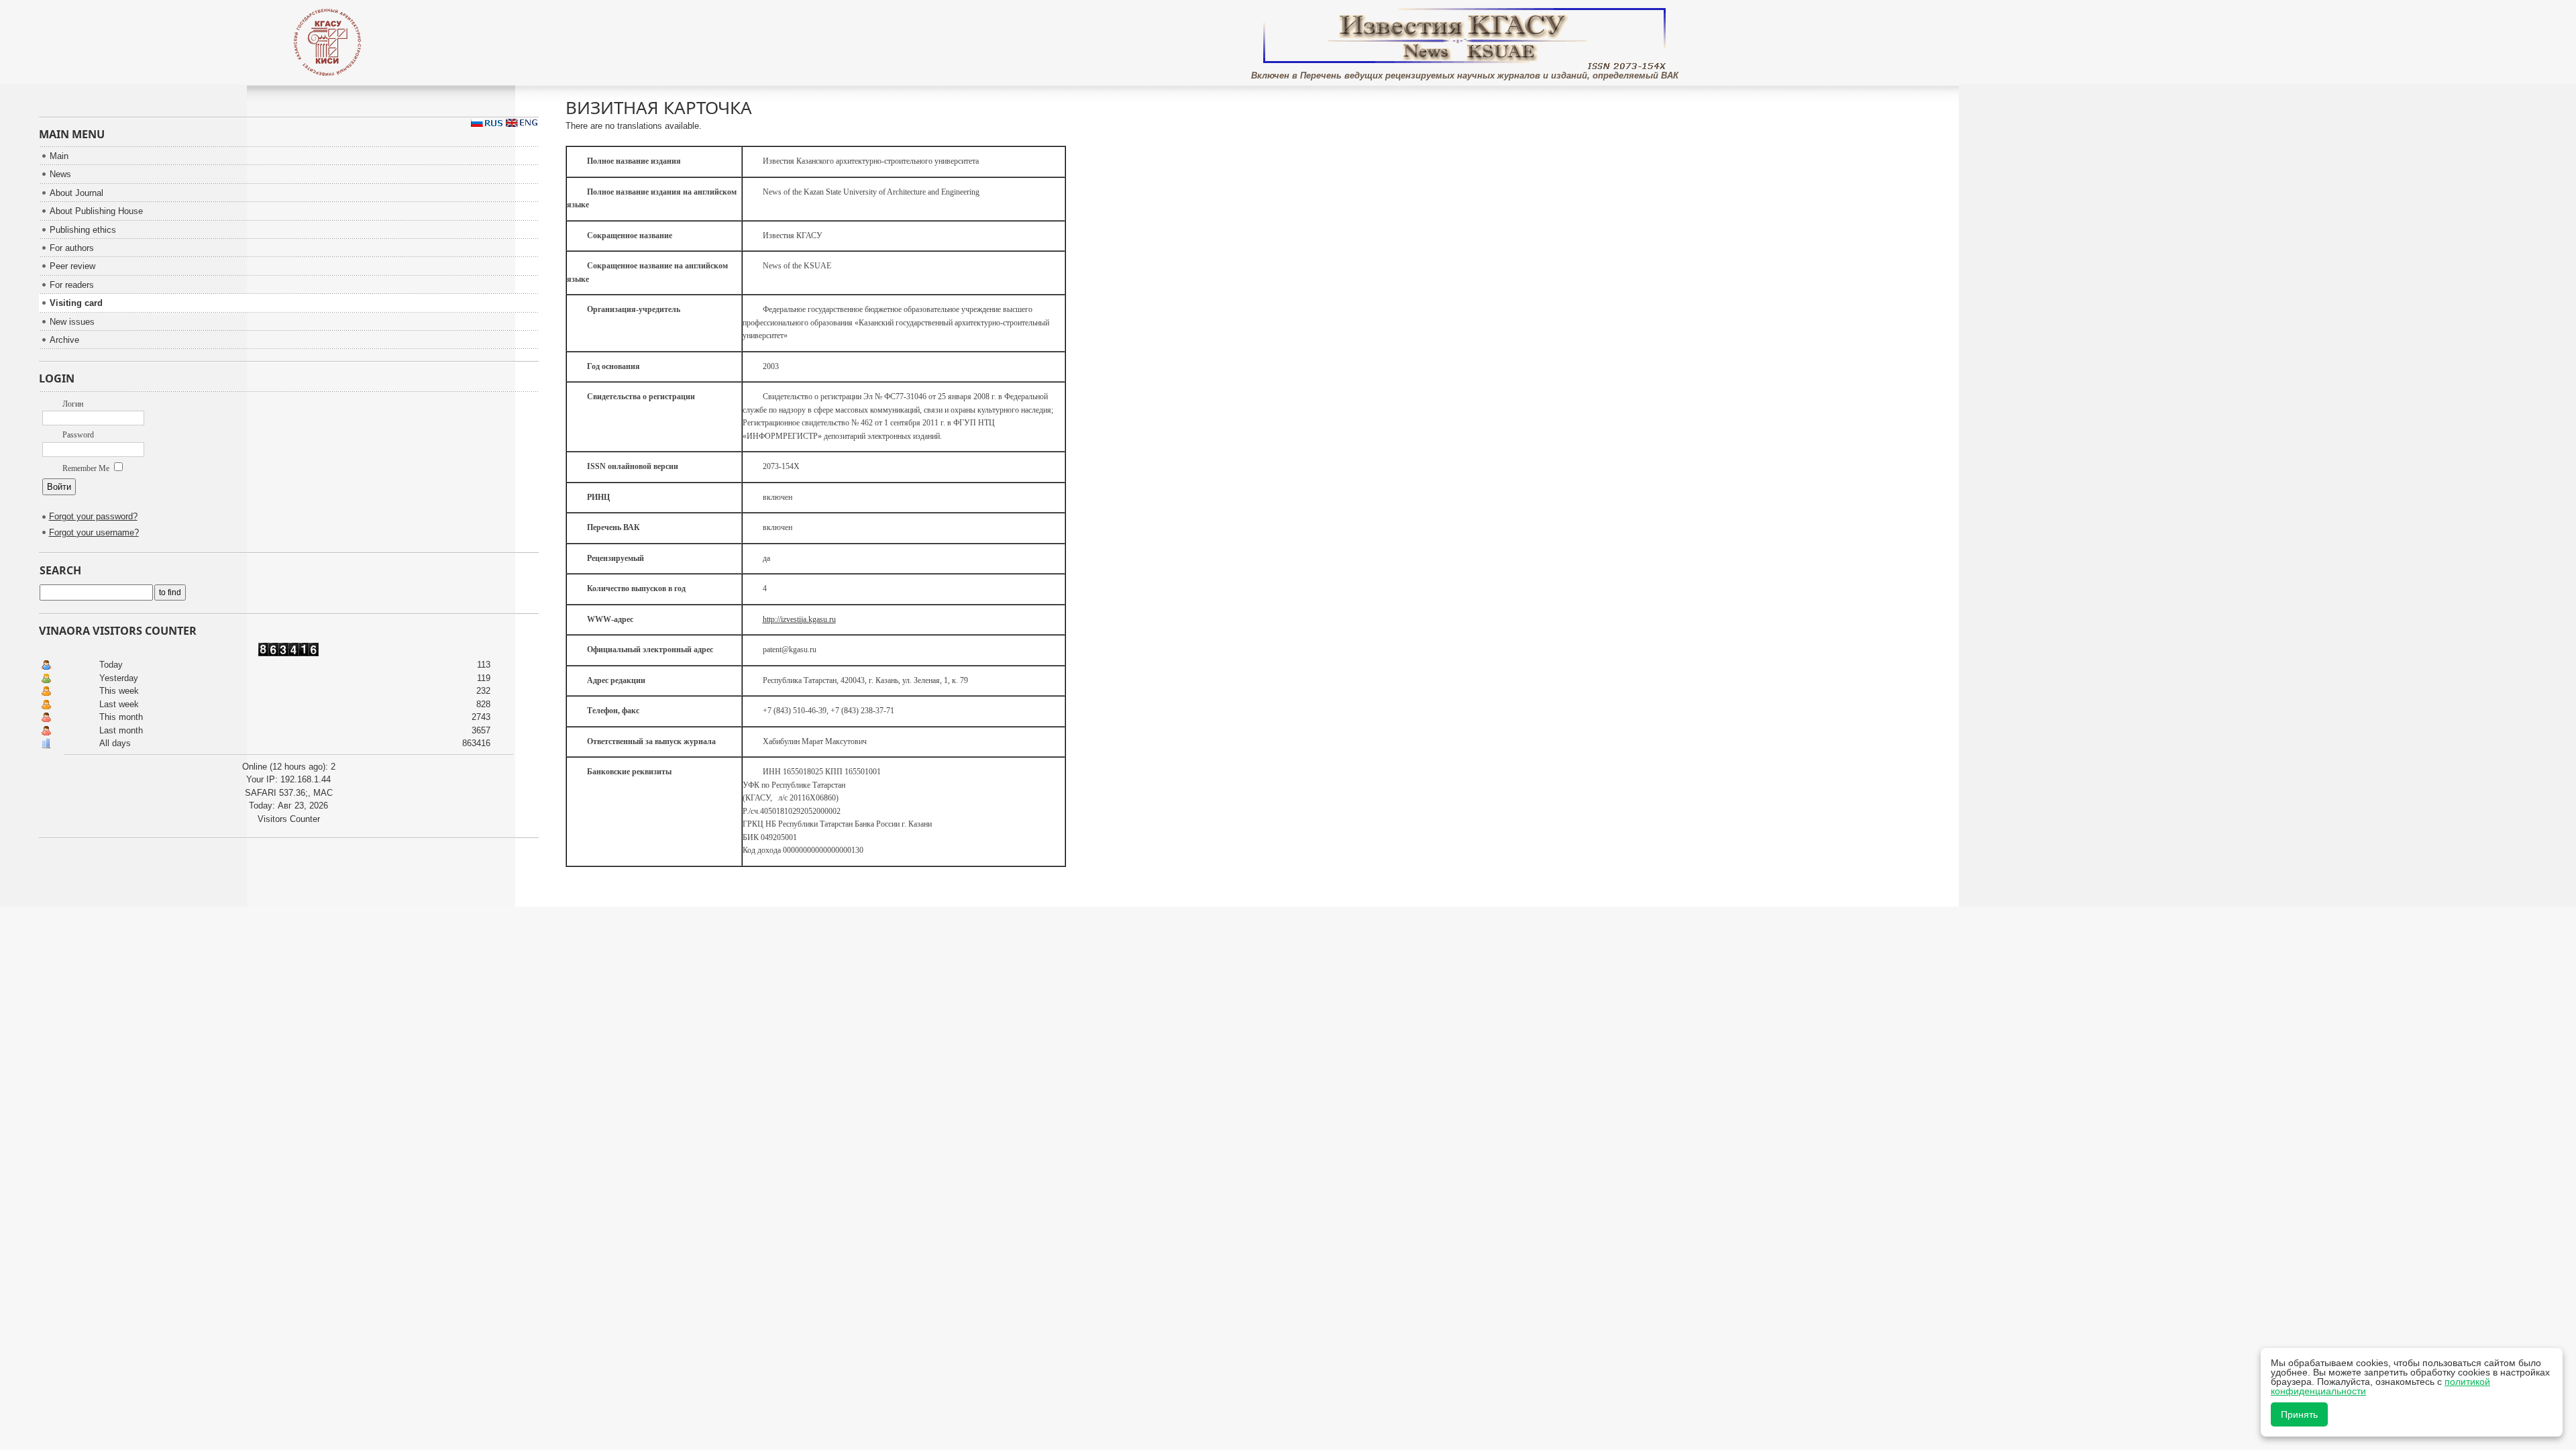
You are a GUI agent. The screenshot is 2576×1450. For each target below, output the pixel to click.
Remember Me (87, 468)
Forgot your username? (94, 532)
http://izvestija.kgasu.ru (799, 619)
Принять (2299, 1414)
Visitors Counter (289, 819)
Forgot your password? (93, 516)
